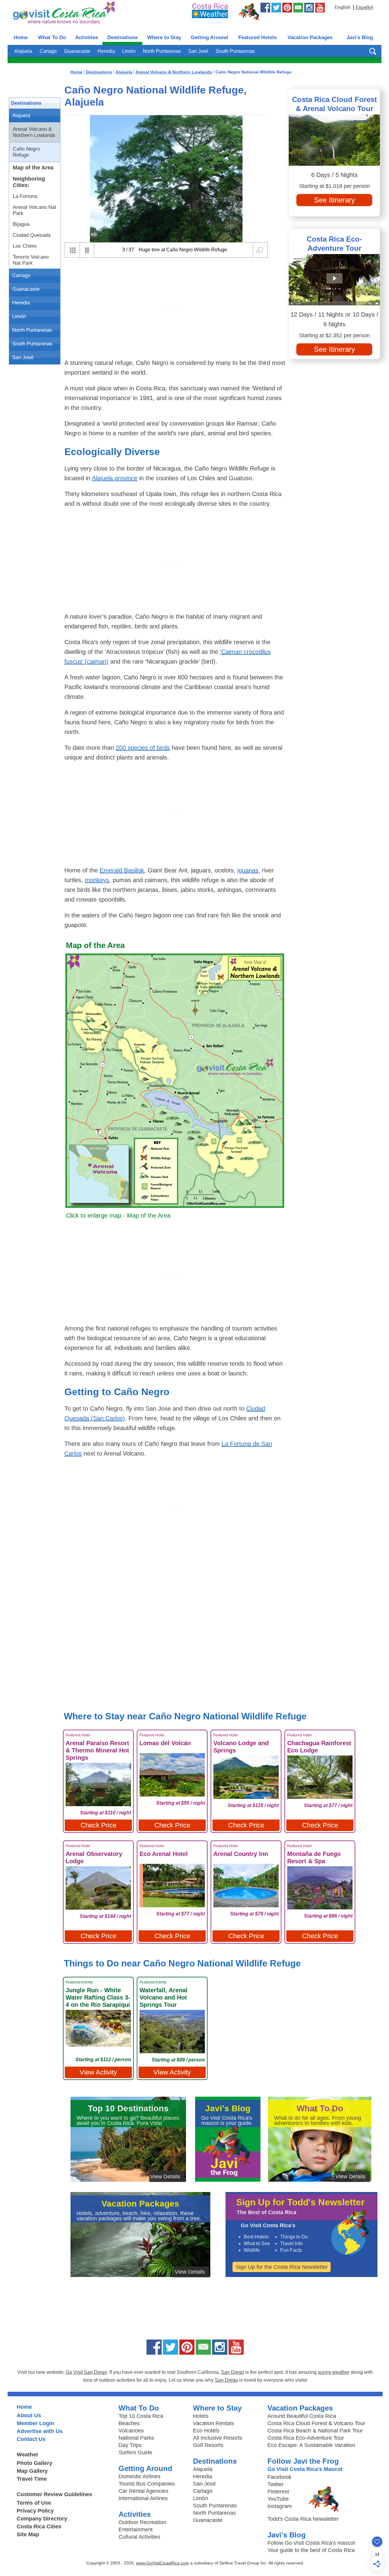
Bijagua (21, 224)
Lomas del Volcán (165, 1743)
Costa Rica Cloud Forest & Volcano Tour (316, 2423)
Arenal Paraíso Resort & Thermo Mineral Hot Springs (97, 1750)
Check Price (98, 1825)
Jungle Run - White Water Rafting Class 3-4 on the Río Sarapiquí (98, 1997)
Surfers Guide (135, 2452)
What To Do (52, 37)
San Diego (232, 2372)
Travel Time (32, 2479)
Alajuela (23, 51)
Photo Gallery (34, 2463)
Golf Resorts (208, 2445)
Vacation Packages (310, 37)
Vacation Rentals (213, 2423)
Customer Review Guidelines (54, 2494)
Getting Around (209, 37)
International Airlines (143, 2498)
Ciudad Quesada (32, 235)
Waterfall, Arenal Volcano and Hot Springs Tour (164, 1997)
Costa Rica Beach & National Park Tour (315, 2431)
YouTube (278, 2499)
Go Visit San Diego (86, 2372)
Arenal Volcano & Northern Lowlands (34, 132)
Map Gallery (32, 2471)
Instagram (280, 2506)
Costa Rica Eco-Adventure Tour (334, 244)
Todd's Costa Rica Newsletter (303, 2519)
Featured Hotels (257, 37)
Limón (129, 51)
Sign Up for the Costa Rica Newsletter (282, 2267)
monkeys (97, 880)
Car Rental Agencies (143, 2491)
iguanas (248, 870)
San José (198, 51)
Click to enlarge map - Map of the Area (118, 1215)
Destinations (122, 37)
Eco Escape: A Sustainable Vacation (311, 2445)
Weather (28, 2455)
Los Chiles (25, 246)
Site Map (28, 2534)
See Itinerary (334, 200)
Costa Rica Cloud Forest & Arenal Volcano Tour (334, 104)
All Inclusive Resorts (218, 2438)
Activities (86, 37)
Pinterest (278, 2492)
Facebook (279, 2477)
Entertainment (136, 2530)
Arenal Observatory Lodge (94, 1857)
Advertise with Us (40, 2431)
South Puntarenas (235, 51)
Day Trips (130, 2445)
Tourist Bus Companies (147, 2484)
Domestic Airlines (139, 2476)
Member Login (35, 2423)
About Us (29, 2415)
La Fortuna (25, 196)
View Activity (98, 2072)
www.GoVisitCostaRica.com (163, 2563)
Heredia (106, 51)
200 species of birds (143, 748)
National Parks (136, 2438)
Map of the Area (33, 168)
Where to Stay (164, 37)
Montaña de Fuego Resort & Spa (314, 1857)
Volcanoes (131, 2431)
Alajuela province (115, 478)
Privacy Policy (35, 2511)
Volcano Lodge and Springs (241, 1747)
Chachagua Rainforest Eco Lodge (319, 1747)
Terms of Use (34, 2503)
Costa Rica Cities (39, 2527)
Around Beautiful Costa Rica (302, 2416)
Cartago (48, 51)
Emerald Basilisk (122, 870)
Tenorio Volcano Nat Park (31, 260)
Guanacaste (77, 51)
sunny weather (334, 2372)
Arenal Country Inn (241, 1854)
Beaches (129, 2423)
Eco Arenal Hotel (164, 1854)
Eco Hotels (206, 2431)
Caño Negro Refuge (26, 152)
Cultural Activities (139, 2537)
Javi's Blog (360, 37)
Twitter (275, 2484)
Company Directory (42, 2519)
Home (21, 37)
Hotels (201, 2416)
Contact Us (31, 2439)
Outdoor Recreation (142, 2522)
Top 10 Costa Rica (141, 2416)
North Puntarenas (162, 51)
